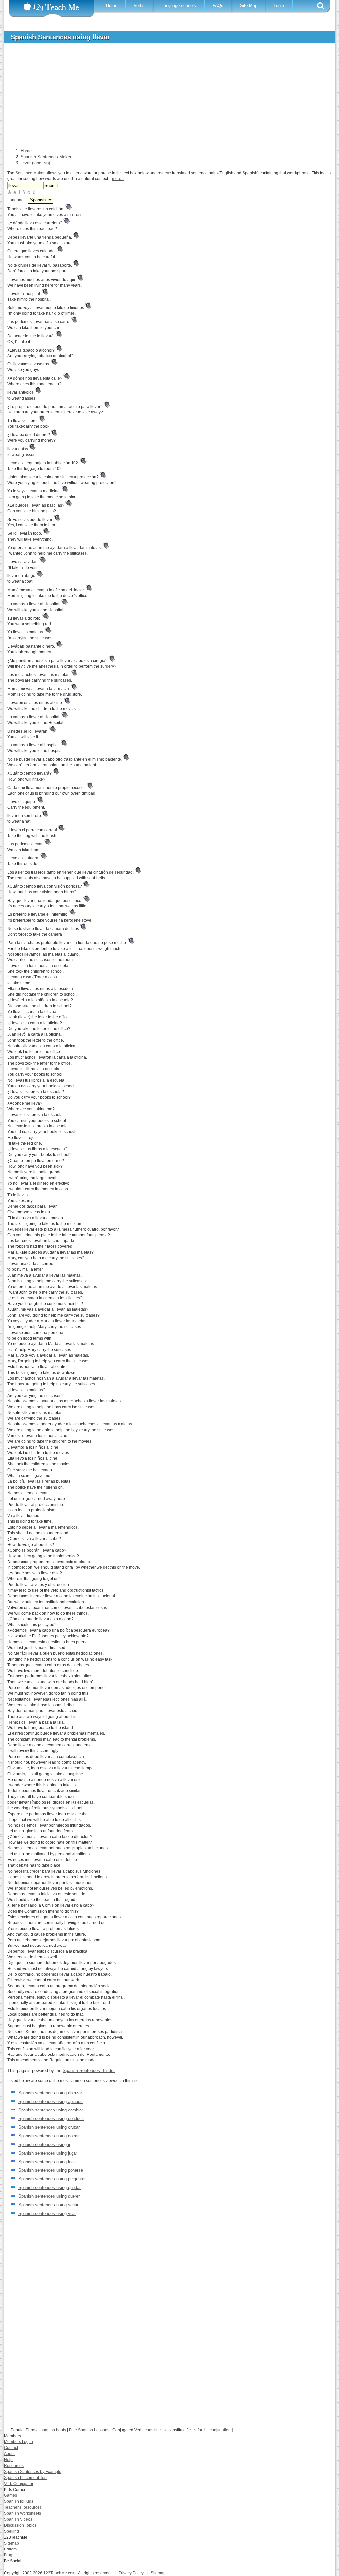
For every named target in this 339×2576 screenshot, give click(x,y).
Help (8, 2460)
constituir (153, 2430)
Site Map (249, 5)
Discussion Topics (20, 2525)
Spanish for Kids (19, 2501)
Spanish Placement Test (26, 2478)
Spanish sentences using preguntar (52, 2179)
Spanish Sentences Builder (89, 2071)
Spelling (11, 2531)
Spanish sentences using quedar (49, 2188)
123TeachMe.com (59, 2573)
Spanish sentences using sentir (48, 2205)
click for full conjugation (210, 2430)
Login (279, 5)
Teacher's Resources (23, 2507)
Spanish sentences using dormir (49, 2136)
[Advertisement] (165, 97)
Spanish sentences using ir (44, 2144)
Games (10, 2495)
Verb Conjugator (19, 2484)
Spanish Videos (18, 2519)
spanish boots (53, 2430)
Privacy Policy (131, 2573)
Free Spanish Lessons (89, 2430)
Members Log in (19, 2442)
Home (112, 5)
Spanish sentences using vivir (47, 2213)
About (9, 2454)
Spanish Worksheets (23, 2513)
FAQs (218, 5)
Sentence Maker (30, 173)
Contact (11, 2448)
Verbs (139, 5)
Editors (10, 2549)
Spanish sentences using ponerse (51, 2170)
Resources (14, 2466)
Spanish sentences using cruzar (49, 2127)
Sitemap (11, 2543)
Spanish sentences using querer (49, 2196)
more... (118, 179)
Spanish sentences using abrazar (50, 2093)
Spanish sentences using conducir (51, 2119)
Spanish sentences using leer (47, 2162)
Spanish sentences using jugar (48, 2153)
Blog (8, 2555)
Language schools (179, 5)
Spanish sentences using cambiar (51, 2110)
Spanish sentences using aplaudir (50, 2101)
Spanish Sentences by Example (33, 2472)
